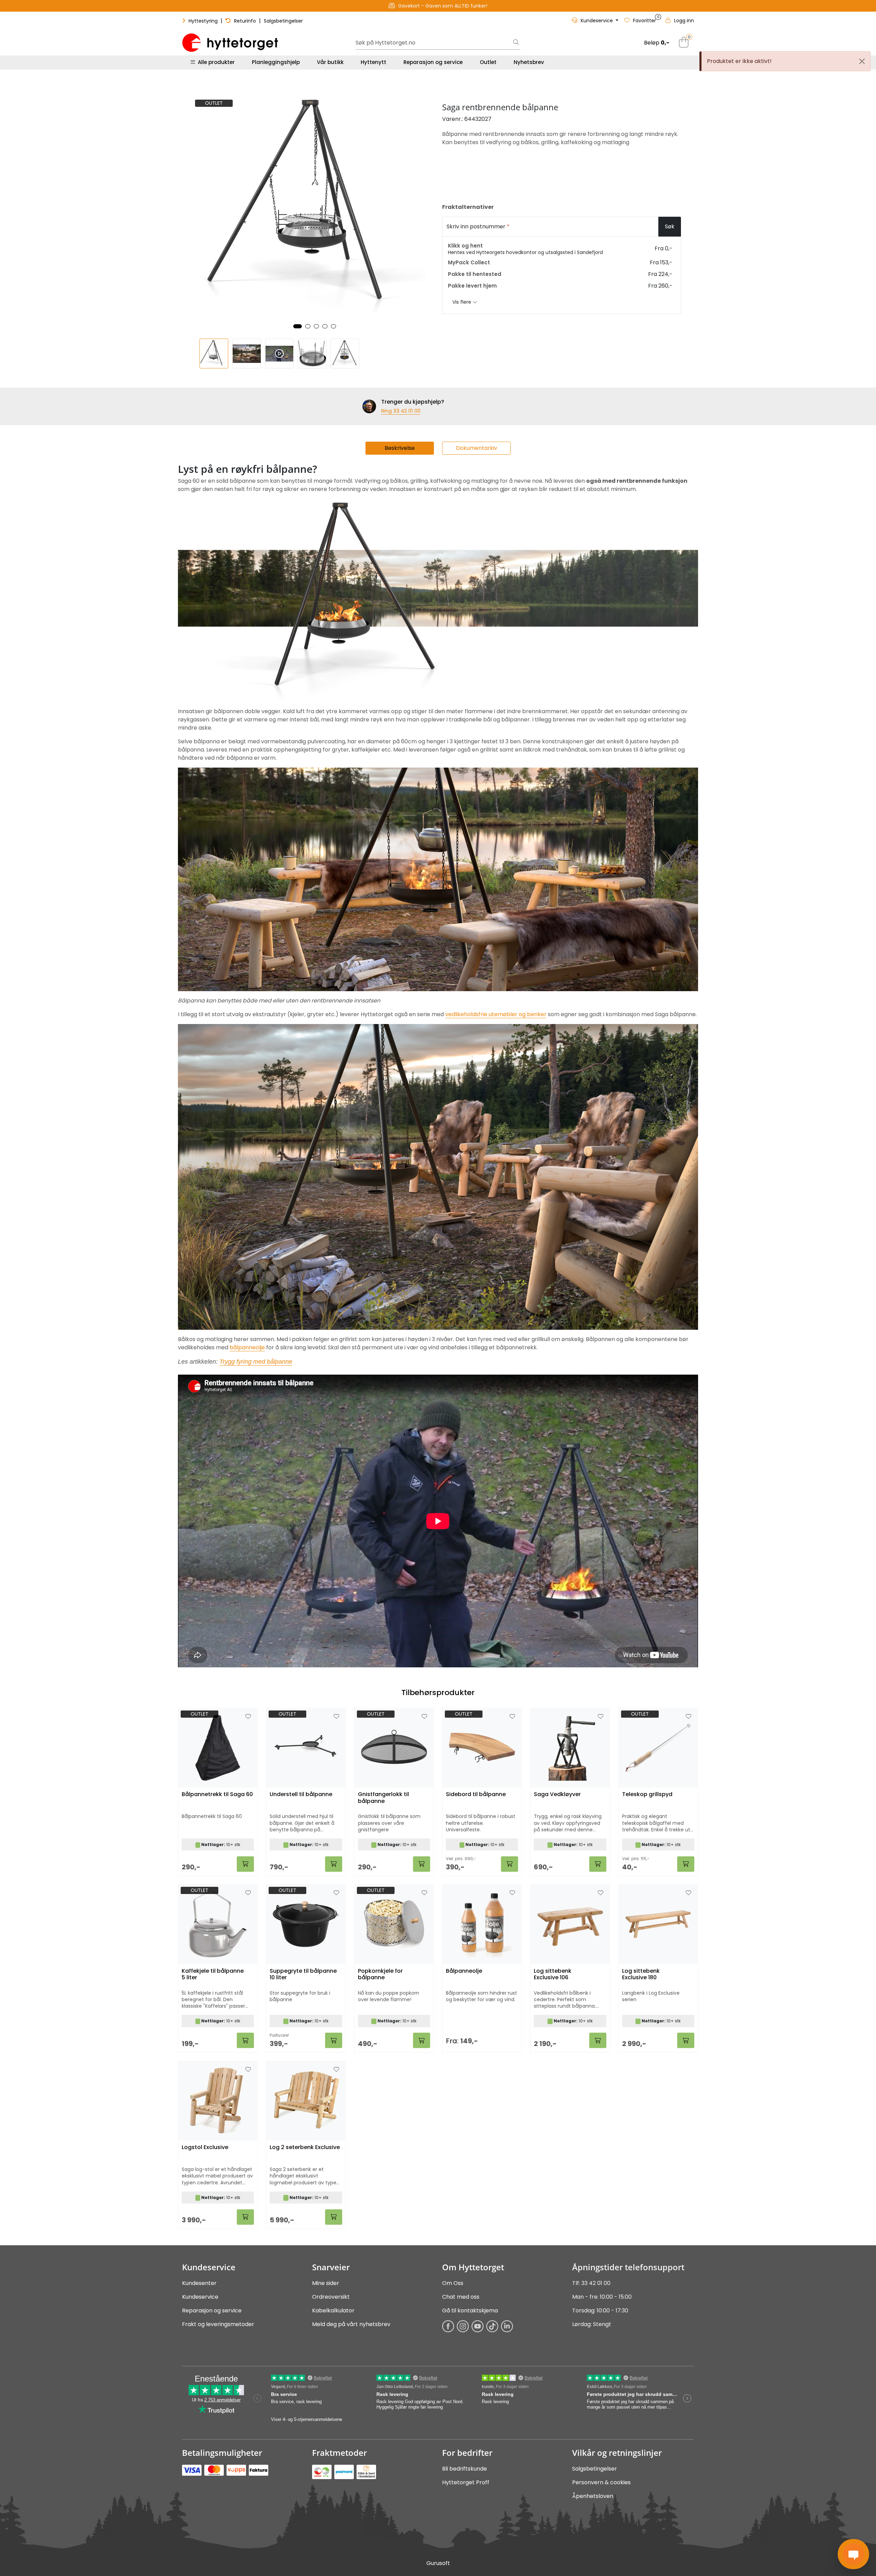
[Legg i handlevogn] (245, 1864)
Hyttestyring (203, 21)
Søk (670, 226)
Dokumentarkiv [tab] (476, 448)
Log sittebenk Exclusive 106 (553, 1974)
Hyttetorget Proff (466, 2482)
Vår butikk (330, 62)
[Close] (862, 61)
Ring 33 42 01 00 (401, 411)
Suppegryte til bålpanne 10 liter (303, 1974)
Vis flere (462, 302)
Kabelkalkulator (333, 2310)
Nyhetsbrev (529, 62)
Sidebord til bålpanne (476, 1795)
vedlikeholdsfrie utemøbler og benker (496, 1014)
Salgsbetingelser (283, 21)
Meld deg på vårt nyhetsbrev (351, 2324)
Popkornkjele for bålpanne (380, 1974)
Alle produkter (215, 62)
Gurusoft (438, 2563)
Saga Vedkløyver (557, 1795)
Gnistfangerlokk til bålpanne (383, 1798)
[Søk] (516, 43)
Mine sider (326, 2283)
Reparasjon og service (433, 62)
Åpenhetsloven (593, 2496)
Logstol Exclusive (205, 2148)
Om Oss (453, 2283)
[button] (298, 326)
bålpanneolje (247, 1347)
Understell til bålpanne (301, 1795)
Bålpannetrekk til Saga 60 (217, 1795)
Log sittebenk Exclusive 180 (641, 1974)
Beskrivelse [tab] (400, 448)
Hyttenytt (373, 62)
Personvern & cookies (601, 2482)
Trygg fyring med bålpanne (256, 1362)
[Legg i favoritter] (248, 1717)
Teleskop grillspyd (647, 1795)
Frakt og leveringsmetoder (218, 2324)
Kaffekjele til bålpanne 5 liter (213, 1974)
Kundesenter (199, 2283)
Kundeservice (200, 2297)
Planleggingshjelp (276, 62)
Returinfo (245, 21)
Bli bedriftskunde (465, 2469)
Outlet (488, 62)
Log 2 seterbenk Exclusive (305, 2148)
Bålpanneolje (464, 1971)
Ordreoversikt (331, 2297)
